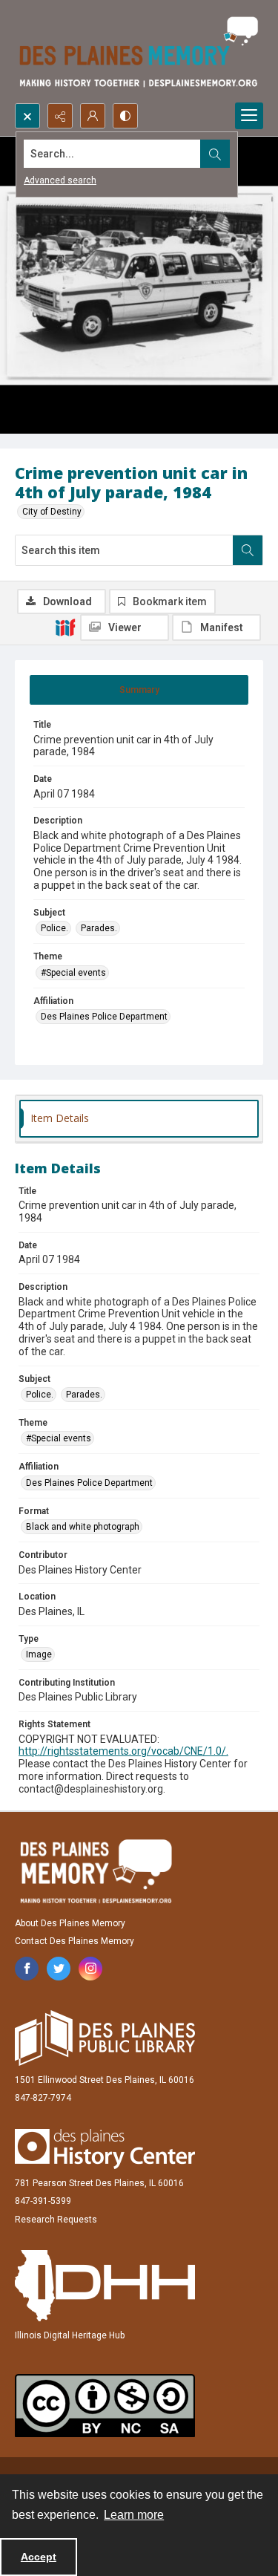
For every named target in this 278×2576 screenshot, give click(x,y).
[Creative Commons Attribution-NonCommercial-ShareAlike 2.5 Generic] (105, 2406)
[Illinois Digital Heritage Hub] (105, 2286)
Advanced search (60, 180)
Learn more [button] (134, 2515)
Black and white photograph (83, 1527)
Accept (39, 2557)
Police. (54, 928)
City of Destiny (52, 512)
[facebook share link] (27, 1969)
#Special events (73, 973)
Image (39, 1654)
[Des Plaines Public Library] (105, 2038)
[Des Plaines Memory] (96, 1871)
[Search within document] (248, 550)
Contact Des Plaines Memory (75, 1941)
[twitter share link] (59, 1969)
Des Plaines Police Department (104, 1017)
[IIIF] (65, 627)
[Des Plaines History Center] (105, 2149)
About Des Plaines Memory (70, 1923)
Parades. (99, 928)
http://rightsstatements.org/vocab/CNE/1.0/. (123, 1751)
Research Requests (56, 2220)
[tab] (139, 690)
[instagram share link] (90, 1969)
